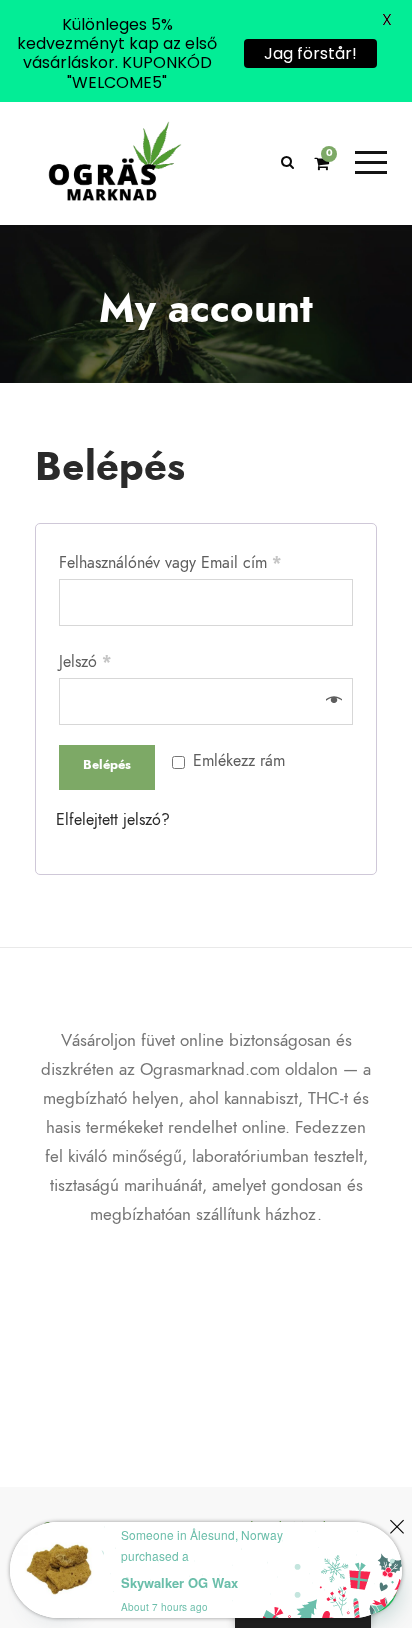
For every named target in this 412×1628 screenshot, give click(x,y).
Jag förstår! (310, 53)
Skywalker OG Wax (179, 1582)
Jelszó (85, 662)
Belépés (107, 765)
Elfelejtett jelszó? (113, 820)
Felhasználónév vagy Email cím (170, 563)
